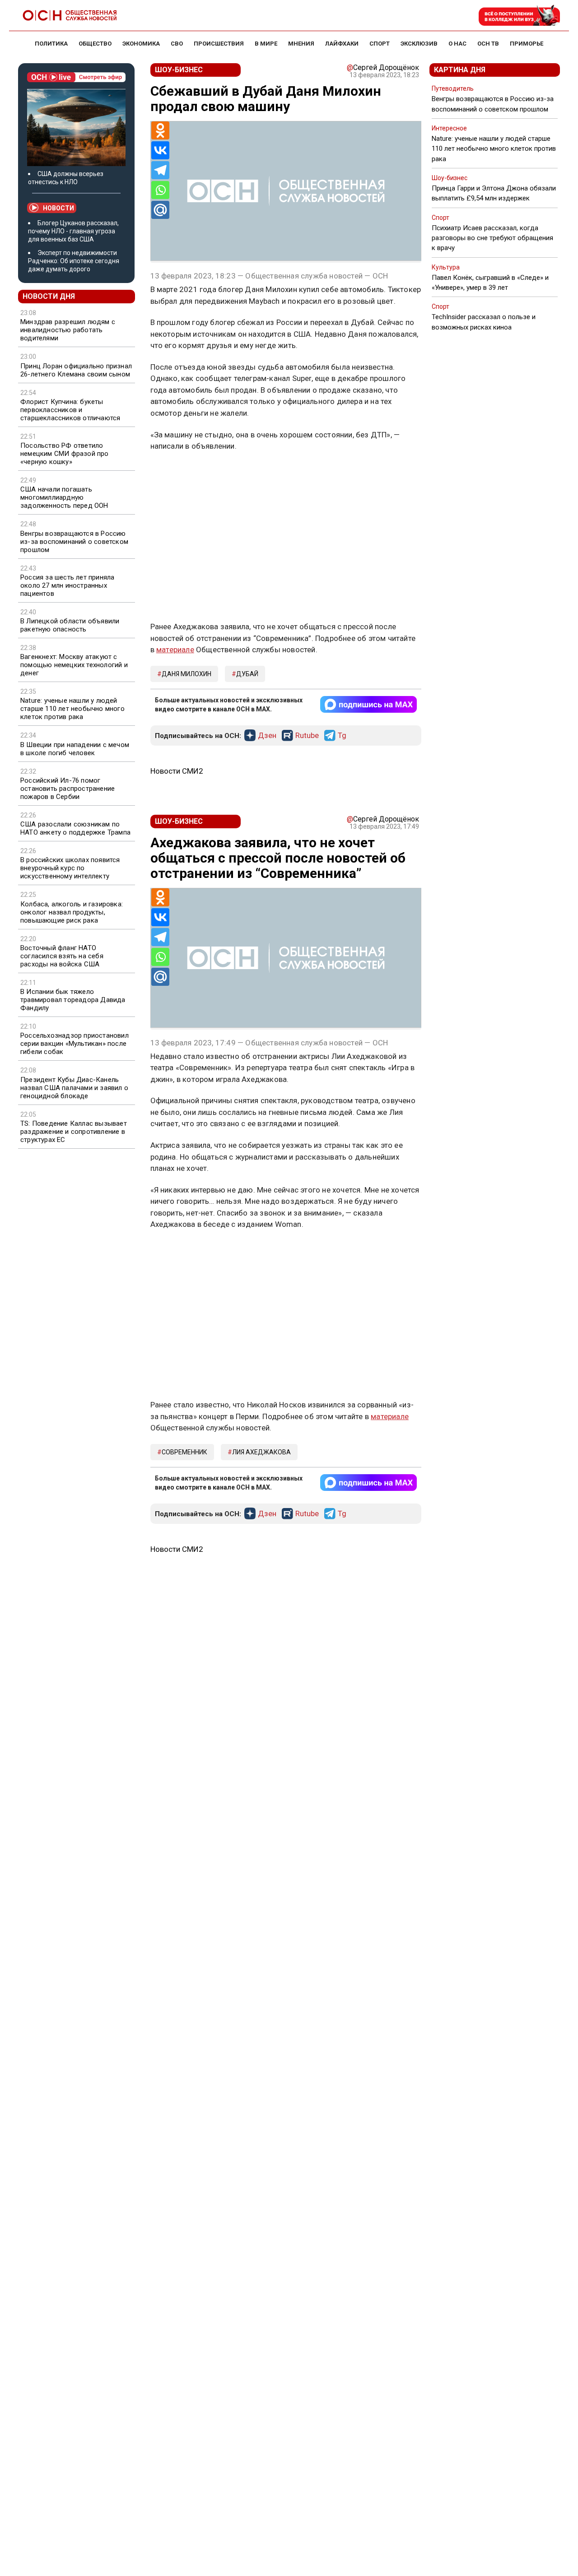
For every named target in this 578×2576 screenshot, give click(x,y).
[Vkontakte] (160, 150)
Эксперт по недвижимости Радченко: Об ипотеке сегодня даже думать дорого (74, 261)
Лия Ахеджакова (261, 1452)
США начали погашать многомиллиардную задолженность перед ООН (64, 497)
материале (175, 650)
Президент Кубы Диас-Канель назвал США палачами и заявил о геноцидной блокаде (74, 1088)
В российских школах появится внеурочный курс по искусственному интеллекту (70, 868)
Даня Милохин (186, 674)
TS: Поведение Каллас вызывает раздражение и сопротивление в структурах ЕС (74, 1132)
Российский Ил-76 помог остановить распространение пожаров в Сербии (68, 789)
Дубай (247, 674)
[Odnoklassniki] (160, 130)
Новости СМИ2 (177, 771)
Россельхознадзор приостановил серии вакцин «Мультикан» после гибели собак (75, 1044)
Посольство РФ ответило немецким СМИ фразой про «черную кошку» (65, 454)
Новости (58, 208)
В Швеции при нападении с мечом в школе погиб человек (75, 749)
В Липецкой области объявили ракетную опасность (70, 625)
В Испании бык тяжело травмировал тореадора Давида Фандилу (73, 1000)
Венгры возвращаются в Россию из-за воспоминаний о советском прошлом (74, 542)
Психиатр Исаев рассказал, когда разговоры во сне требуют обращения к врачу (492, 238)
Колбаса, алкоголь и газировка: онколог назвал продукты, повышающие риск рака (72, 912)
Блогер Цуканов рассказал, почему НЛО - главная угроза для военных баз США (73, 231)
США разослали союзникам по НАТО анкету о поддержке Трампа (75, 828)
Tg (342, 736)
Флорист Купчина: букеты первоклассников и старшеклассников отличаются (70, 410)
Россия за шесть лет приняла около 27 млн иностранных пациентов (67, 585)
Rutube (307, 736)
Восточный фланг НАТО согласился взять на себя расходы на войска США (62, 956)
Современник (184, 1452)
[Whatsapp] (160, 190)
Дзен (267, 736)
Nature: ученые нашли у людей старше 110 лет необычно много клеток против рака (72, 709)
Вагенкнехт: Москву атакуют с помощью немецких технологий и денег (74, 665)
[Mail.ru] (160, 210)
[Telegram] (160, 170)
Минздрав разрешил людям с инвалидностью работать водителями (68, 330)
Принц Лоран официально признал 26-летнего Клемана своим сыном (76, 370)
